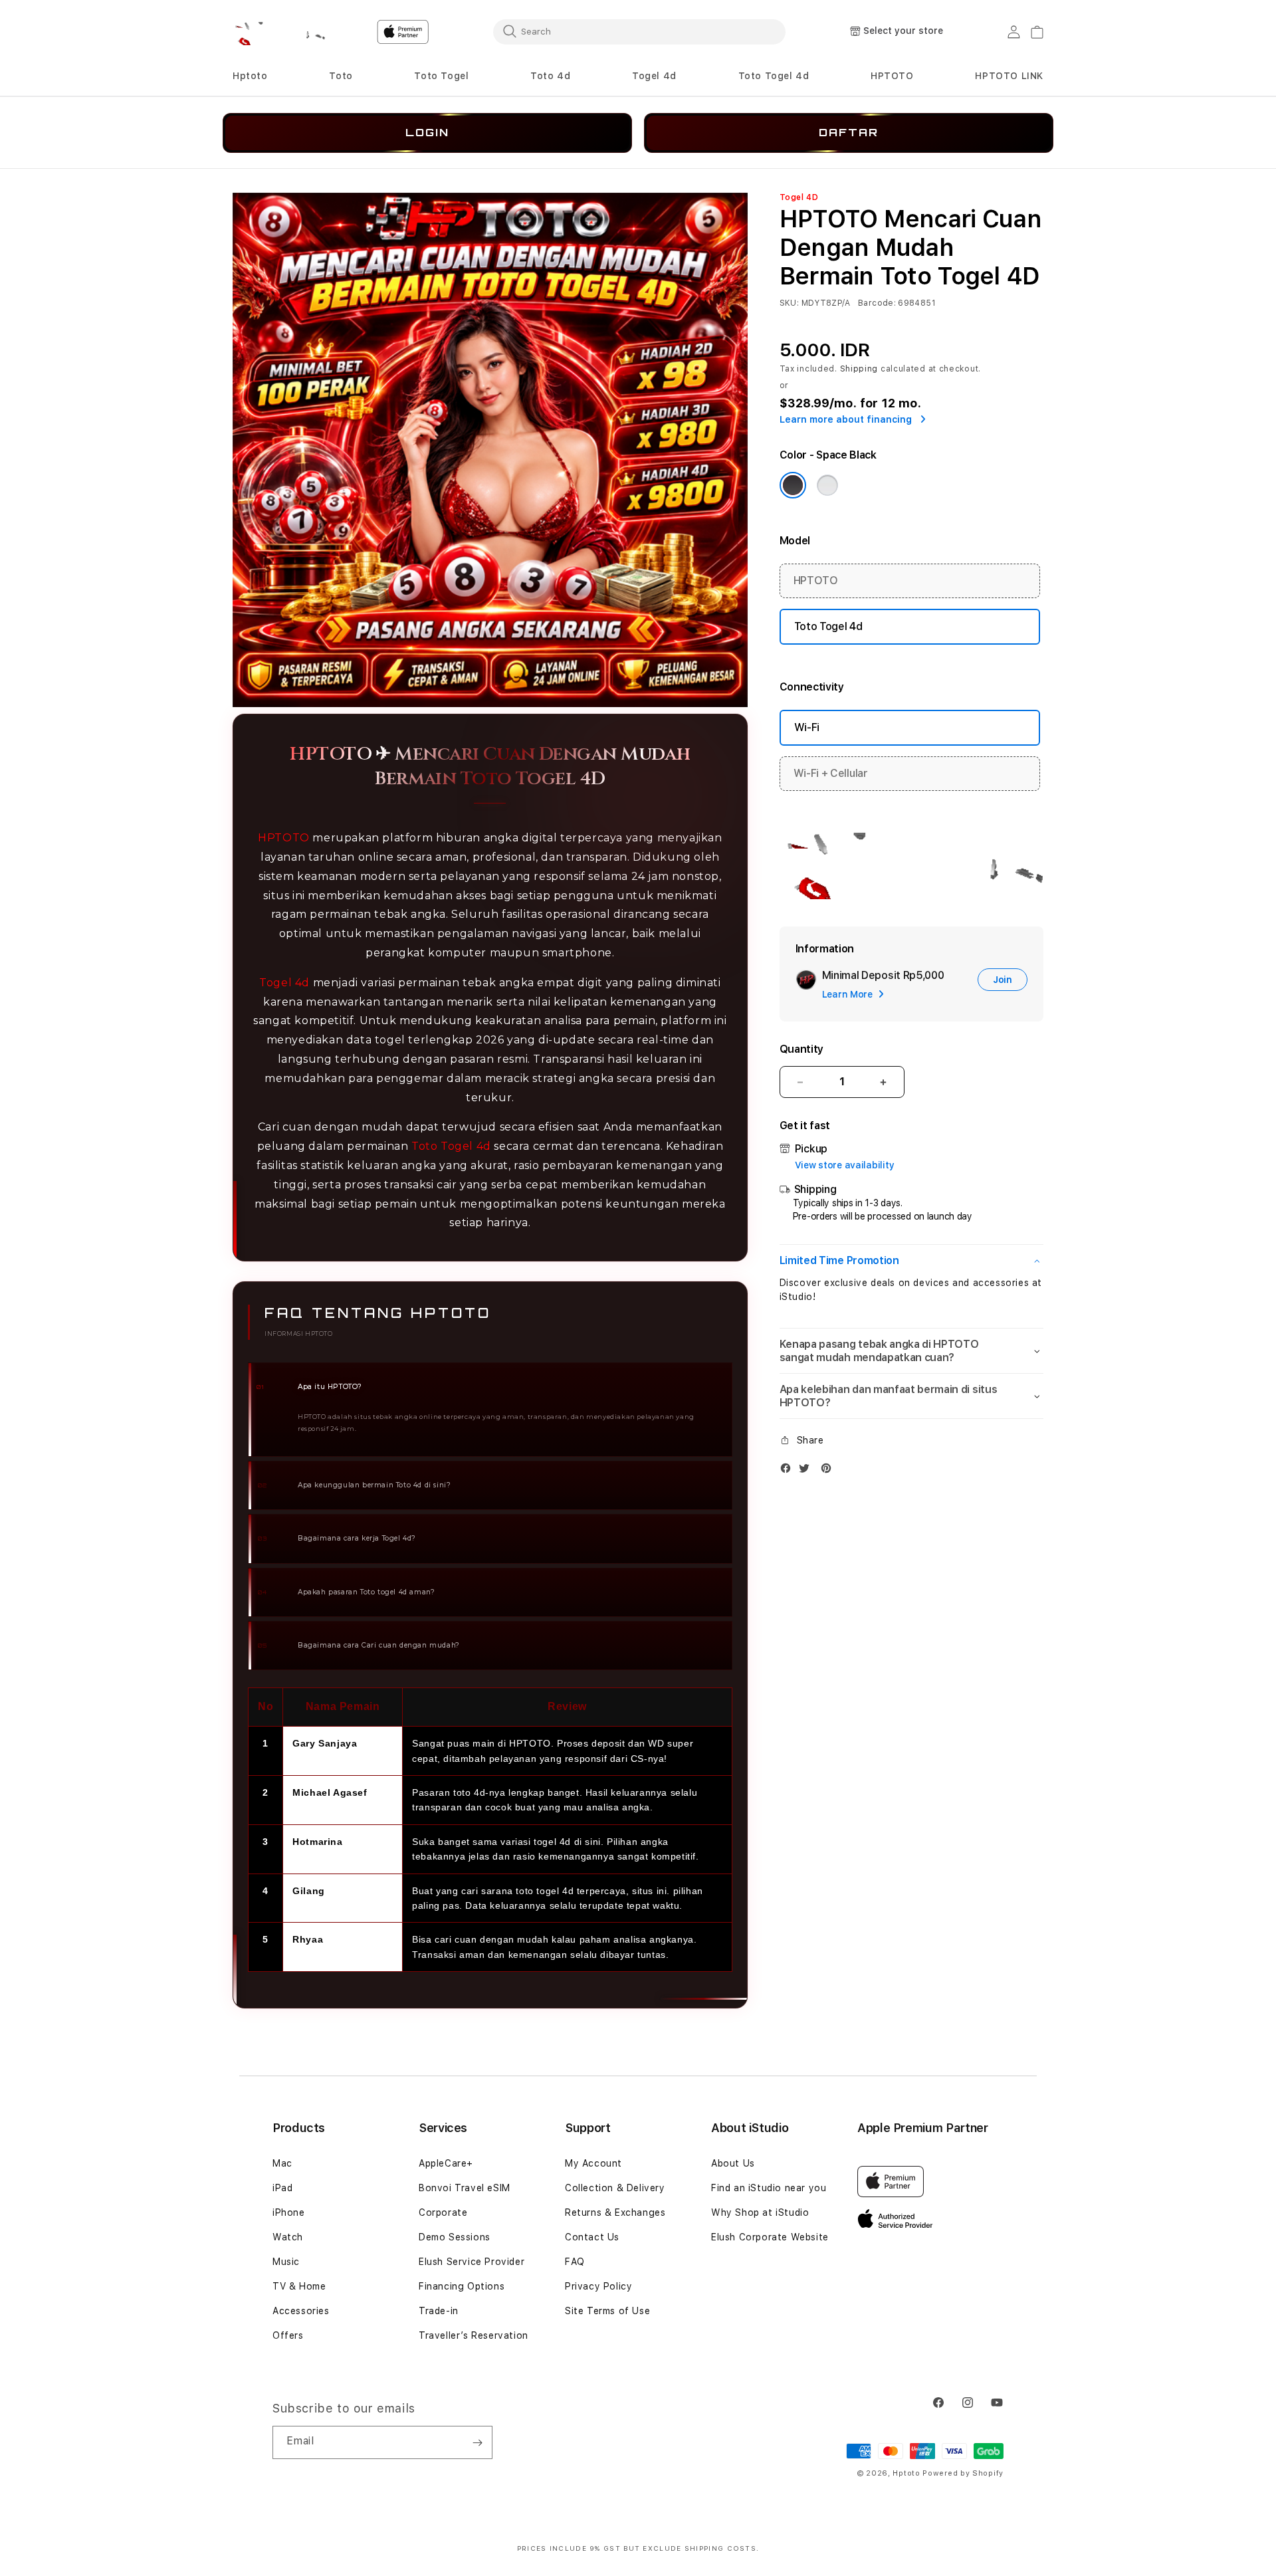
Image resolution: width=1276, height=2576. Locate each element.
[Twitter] (807, 1471)
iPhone (289, 2212)
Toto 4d (550, 76)
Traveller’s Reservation (474, 2335)
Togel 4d (654, 76)
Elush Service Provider (472, 2262)
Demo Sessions (455, 2237)
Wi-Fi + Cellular (831, 773)
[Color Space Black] (793, 485)
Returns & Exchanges (615, 2212)
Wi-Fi (807, 727)
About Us (733, 2163)
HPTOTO (284, 838)
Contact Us (592, 2237)
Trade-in (439, 2311)
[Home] (279, 32)
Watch (288, 2237)
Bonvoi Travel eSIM (465, 2188)
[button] (250, 76)
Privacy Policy (598, 2286)
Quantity (801, 1049)
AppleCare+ (446, 2163)
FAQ (575, 2262)
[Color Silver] (827, 485)
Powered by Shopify (963, 2473)
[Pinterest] (829, 1471)
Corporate (443, 2212)
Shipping (859, 369)
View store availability (845, 1165)
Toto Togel (441, 76)
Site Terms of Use (607, 2311)
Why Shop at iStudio (760, 2212)
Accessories (301, 2311)
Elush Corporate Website (770, 2237)
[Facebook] (789, 1471)
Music (286, 2262)
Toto (341, 76)
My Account (593, 2163)
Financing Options (462, 2286)
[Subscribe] (477, 2442)
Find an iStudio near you (769, 2188)
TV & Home (299, 2286)
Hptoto (250, 76)
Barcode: (877, 303)
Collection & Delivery (615, 2188)
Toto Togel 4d (774, 76)
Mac (282, 2163)
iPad (282, 2188)
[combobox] (639, 31)
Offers (288, 2335)
